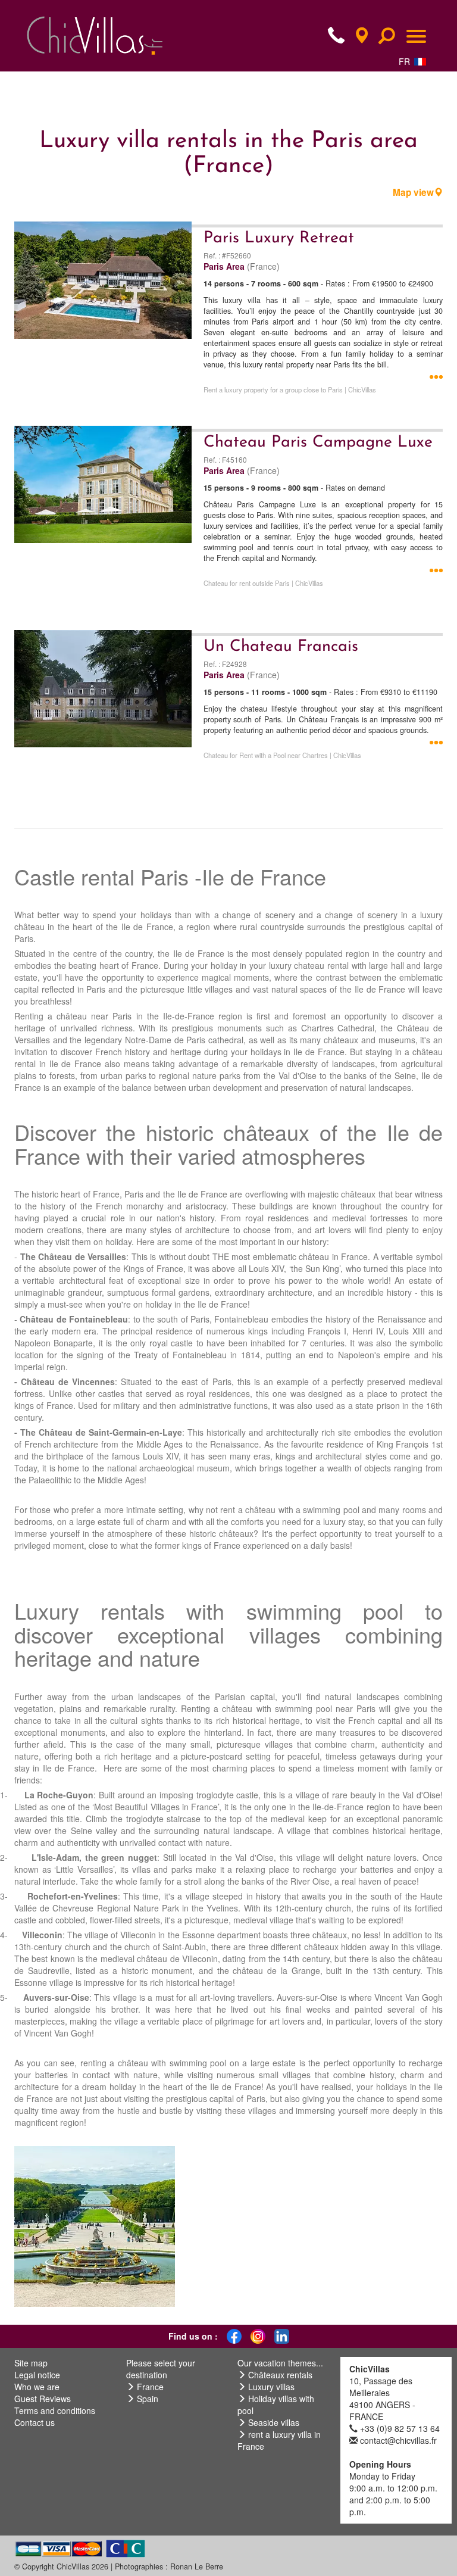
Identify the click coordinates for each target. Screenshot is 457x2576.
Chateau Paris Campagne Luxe (318, 443)
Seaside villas (274, 2422)
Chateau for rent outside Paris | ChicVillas (263, 583)
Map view (413, 192)
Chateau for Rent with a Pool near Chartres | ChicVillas (282, 755)
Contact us (35, 2422)
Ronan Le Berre (197, 2566)
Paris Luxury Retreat (279, 238)
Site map (31, 2363)
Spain (148, 2399)
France (150, 2387)
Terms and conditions (55, 2410)
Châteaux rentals (280, 2375)
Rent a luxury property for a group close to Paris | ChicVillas (290, 389)
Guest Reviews (43, 2399)
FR (404, 61)
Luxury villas (271, 2387)
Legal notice (37, 2375)
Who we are (37, 2387)
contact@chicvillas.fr (398, 2440)
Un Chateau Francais (281, 647)
